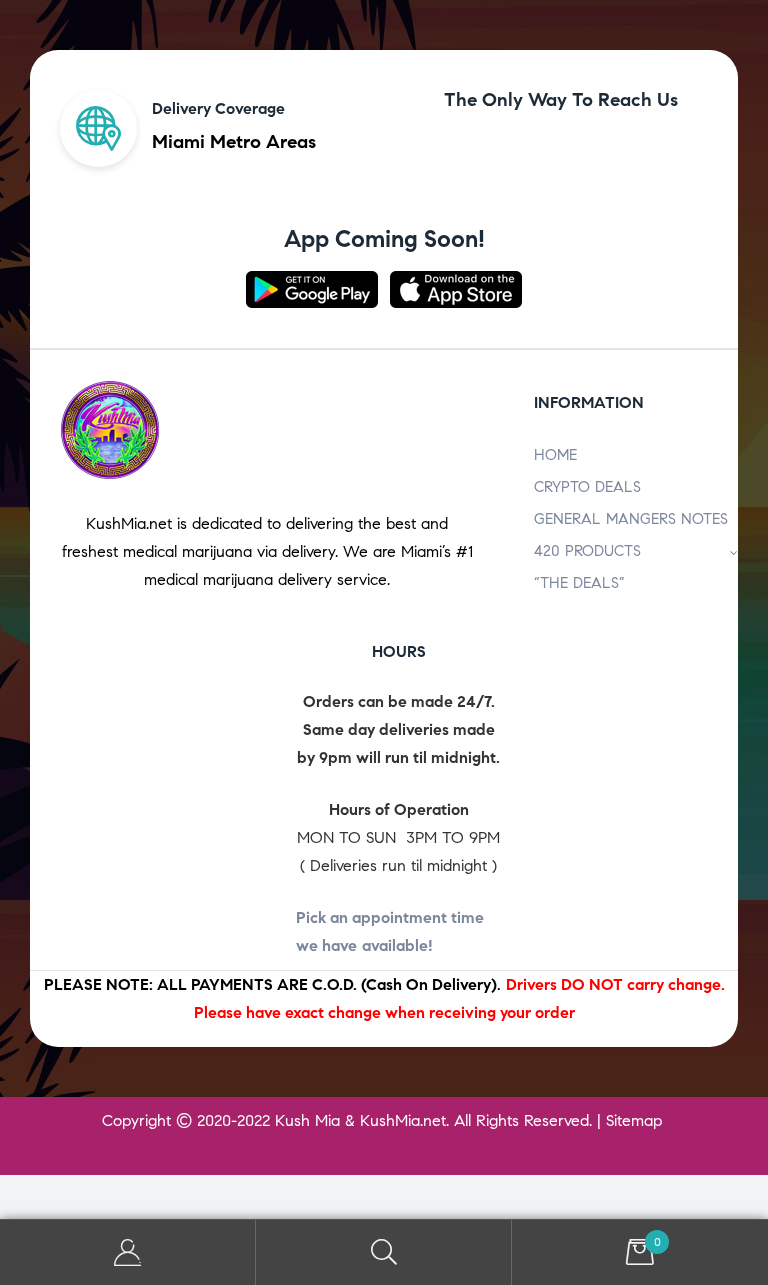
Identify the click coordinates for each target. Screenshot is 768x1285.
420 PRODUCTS (587, 551)
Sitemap (634, 1120)
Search (384, 1252)
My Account (128, 1252)
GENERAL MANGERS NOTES (631, 519)
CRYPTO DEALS (587, 487)
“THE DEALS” (579, 583)
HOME (555, 455)
